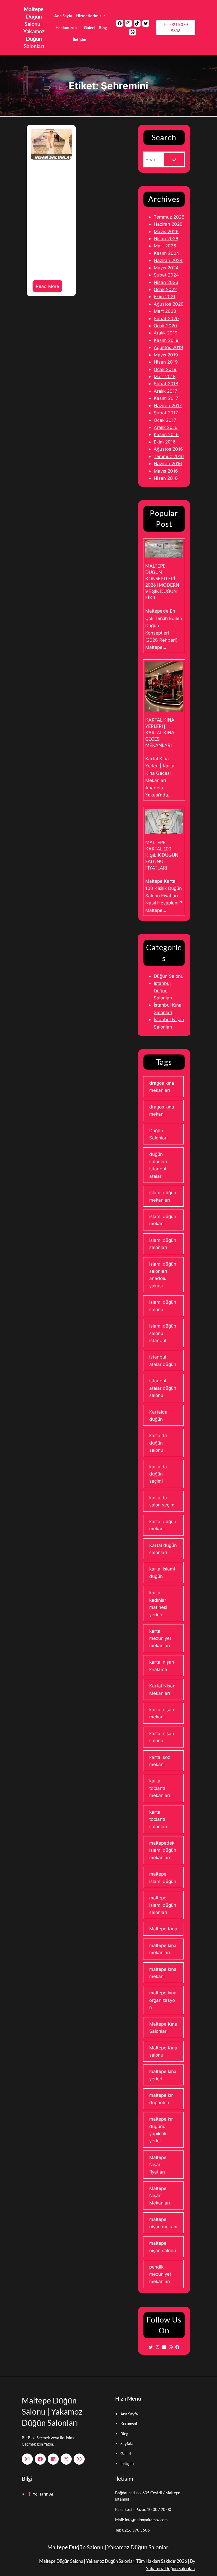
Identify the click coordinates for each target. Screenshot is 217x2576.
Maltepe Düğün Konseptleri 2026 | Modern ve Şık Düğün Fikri (162, 582)
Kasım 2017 (166, 398)
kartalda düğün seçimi (158, 1474)
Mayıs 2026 (166, 231)
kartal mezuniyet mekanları (160, 1638)
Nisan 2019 (166, 362)
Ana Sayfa (129, 2414)
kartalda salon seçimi (162, 1501)
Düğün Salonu (169, 976)
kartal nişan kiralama (162, 1665)
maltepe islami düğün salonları (163, 1905)
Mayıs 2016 (166, 471)
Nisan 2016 (166, 478)
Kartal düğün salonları (163, 1549)
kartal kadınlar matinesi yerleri (158, 1603)
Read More (49, 288)
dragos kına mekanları (162, 1086)
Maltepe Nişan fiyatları (158, 2165)
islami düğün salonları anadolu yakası (163, 1275)
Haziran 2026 (168, 224)
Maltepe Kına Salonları (163, 2027)
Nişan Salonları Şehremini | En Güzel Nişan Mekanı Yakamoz (51, 208)
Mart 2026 (165, 246)
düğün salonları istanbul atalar (158, 1165)
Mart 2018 (165, 376)
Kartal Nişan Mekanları (162, 1689)
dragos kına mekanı (162, 1110)
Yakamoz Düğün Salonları (171, 2568)
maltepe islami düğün (163, 1877)
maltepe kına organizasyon (163, 2000)
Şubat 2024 (166, 275)
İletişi (125, 2463)
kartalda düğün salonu (158, 1443)
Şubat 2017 (166, 413)
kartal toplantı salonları (158, 1819)
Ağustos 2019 (168, 347)
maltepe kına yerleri (163, 2075)
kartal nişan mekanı (162, 1713)
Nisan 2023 (166, 282)
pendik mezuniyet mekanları (160, 2274)
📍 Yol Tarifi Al (40, 2494)
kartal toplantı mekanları (160, 1788)
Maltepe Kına (163, 1929)
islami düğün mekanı (163, 1220)
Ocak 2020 (165, 326)
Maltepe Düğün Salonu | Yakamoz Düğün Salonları (52, 2411)
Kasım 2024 (166, 253)
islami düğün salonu (163, 1306)
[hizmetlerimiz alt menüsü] (104, 15)
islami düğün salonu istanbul (163, 1333)
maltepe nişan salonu (163, 2247)
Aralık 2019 (166, 333)
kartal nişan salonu (162, 1737)
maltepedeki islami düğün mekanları (163, 1850)
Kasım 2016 (166, 434)
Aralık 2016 (166, 427)
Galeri (126, 2453)
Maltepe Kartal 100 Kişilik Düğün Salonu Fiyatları (162, 855)
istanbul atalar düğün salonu (163, 1388)
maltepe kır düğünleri (161, 2099)
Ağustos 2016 (168, 449)
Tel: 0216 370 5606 (176, 28)
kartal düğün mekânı (163, 1525)
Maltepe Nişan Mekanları (160, 2195)
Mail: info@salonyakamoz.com (141, 2520)
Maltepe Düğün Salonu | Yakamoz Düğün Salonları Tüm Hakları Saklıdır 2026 (113, 2561)
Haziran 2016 (168, 463)
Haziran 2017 (168, 406)
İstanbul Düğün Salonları (163, 990)
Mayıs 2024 (166, 268)
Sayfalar (128, 2443)
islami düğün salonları (163, 1244)
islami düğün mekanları (163, 1196)
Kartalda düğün (158, 1415)
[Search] (174, 159)
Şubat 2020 (166, 318)
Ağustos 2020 (169, 304)
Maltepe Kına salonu (163, 2051)
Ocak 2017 (165, 420)
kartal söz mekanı (160, 1761)
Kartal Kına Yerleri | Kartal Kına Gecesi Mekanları (160, 733)
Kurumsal (129, 2424)
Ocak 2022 (165, 289)
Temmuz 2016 (169, 456)
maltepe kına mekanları (163, 1949)
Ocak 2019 (165, 369)
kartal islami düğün (162, 1572)
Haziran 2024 (168, 260)
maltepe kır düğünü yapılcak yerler (161, 2130)
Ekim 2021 (165, 296)
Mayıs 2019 (166, 355)
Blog (124, 2434)
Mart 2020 (165, 311)
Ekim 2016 (165, 442)
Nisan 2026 (166, 239)
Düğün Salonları (158, 1134)
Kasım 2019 (166, 340)
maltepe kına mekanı (163, 1973)
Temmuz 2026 (169, 217)
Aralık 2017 (166, 391)
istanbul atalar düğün (163, 1360)
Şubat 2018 (166, 384)
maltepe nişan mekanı (163, 2223)
